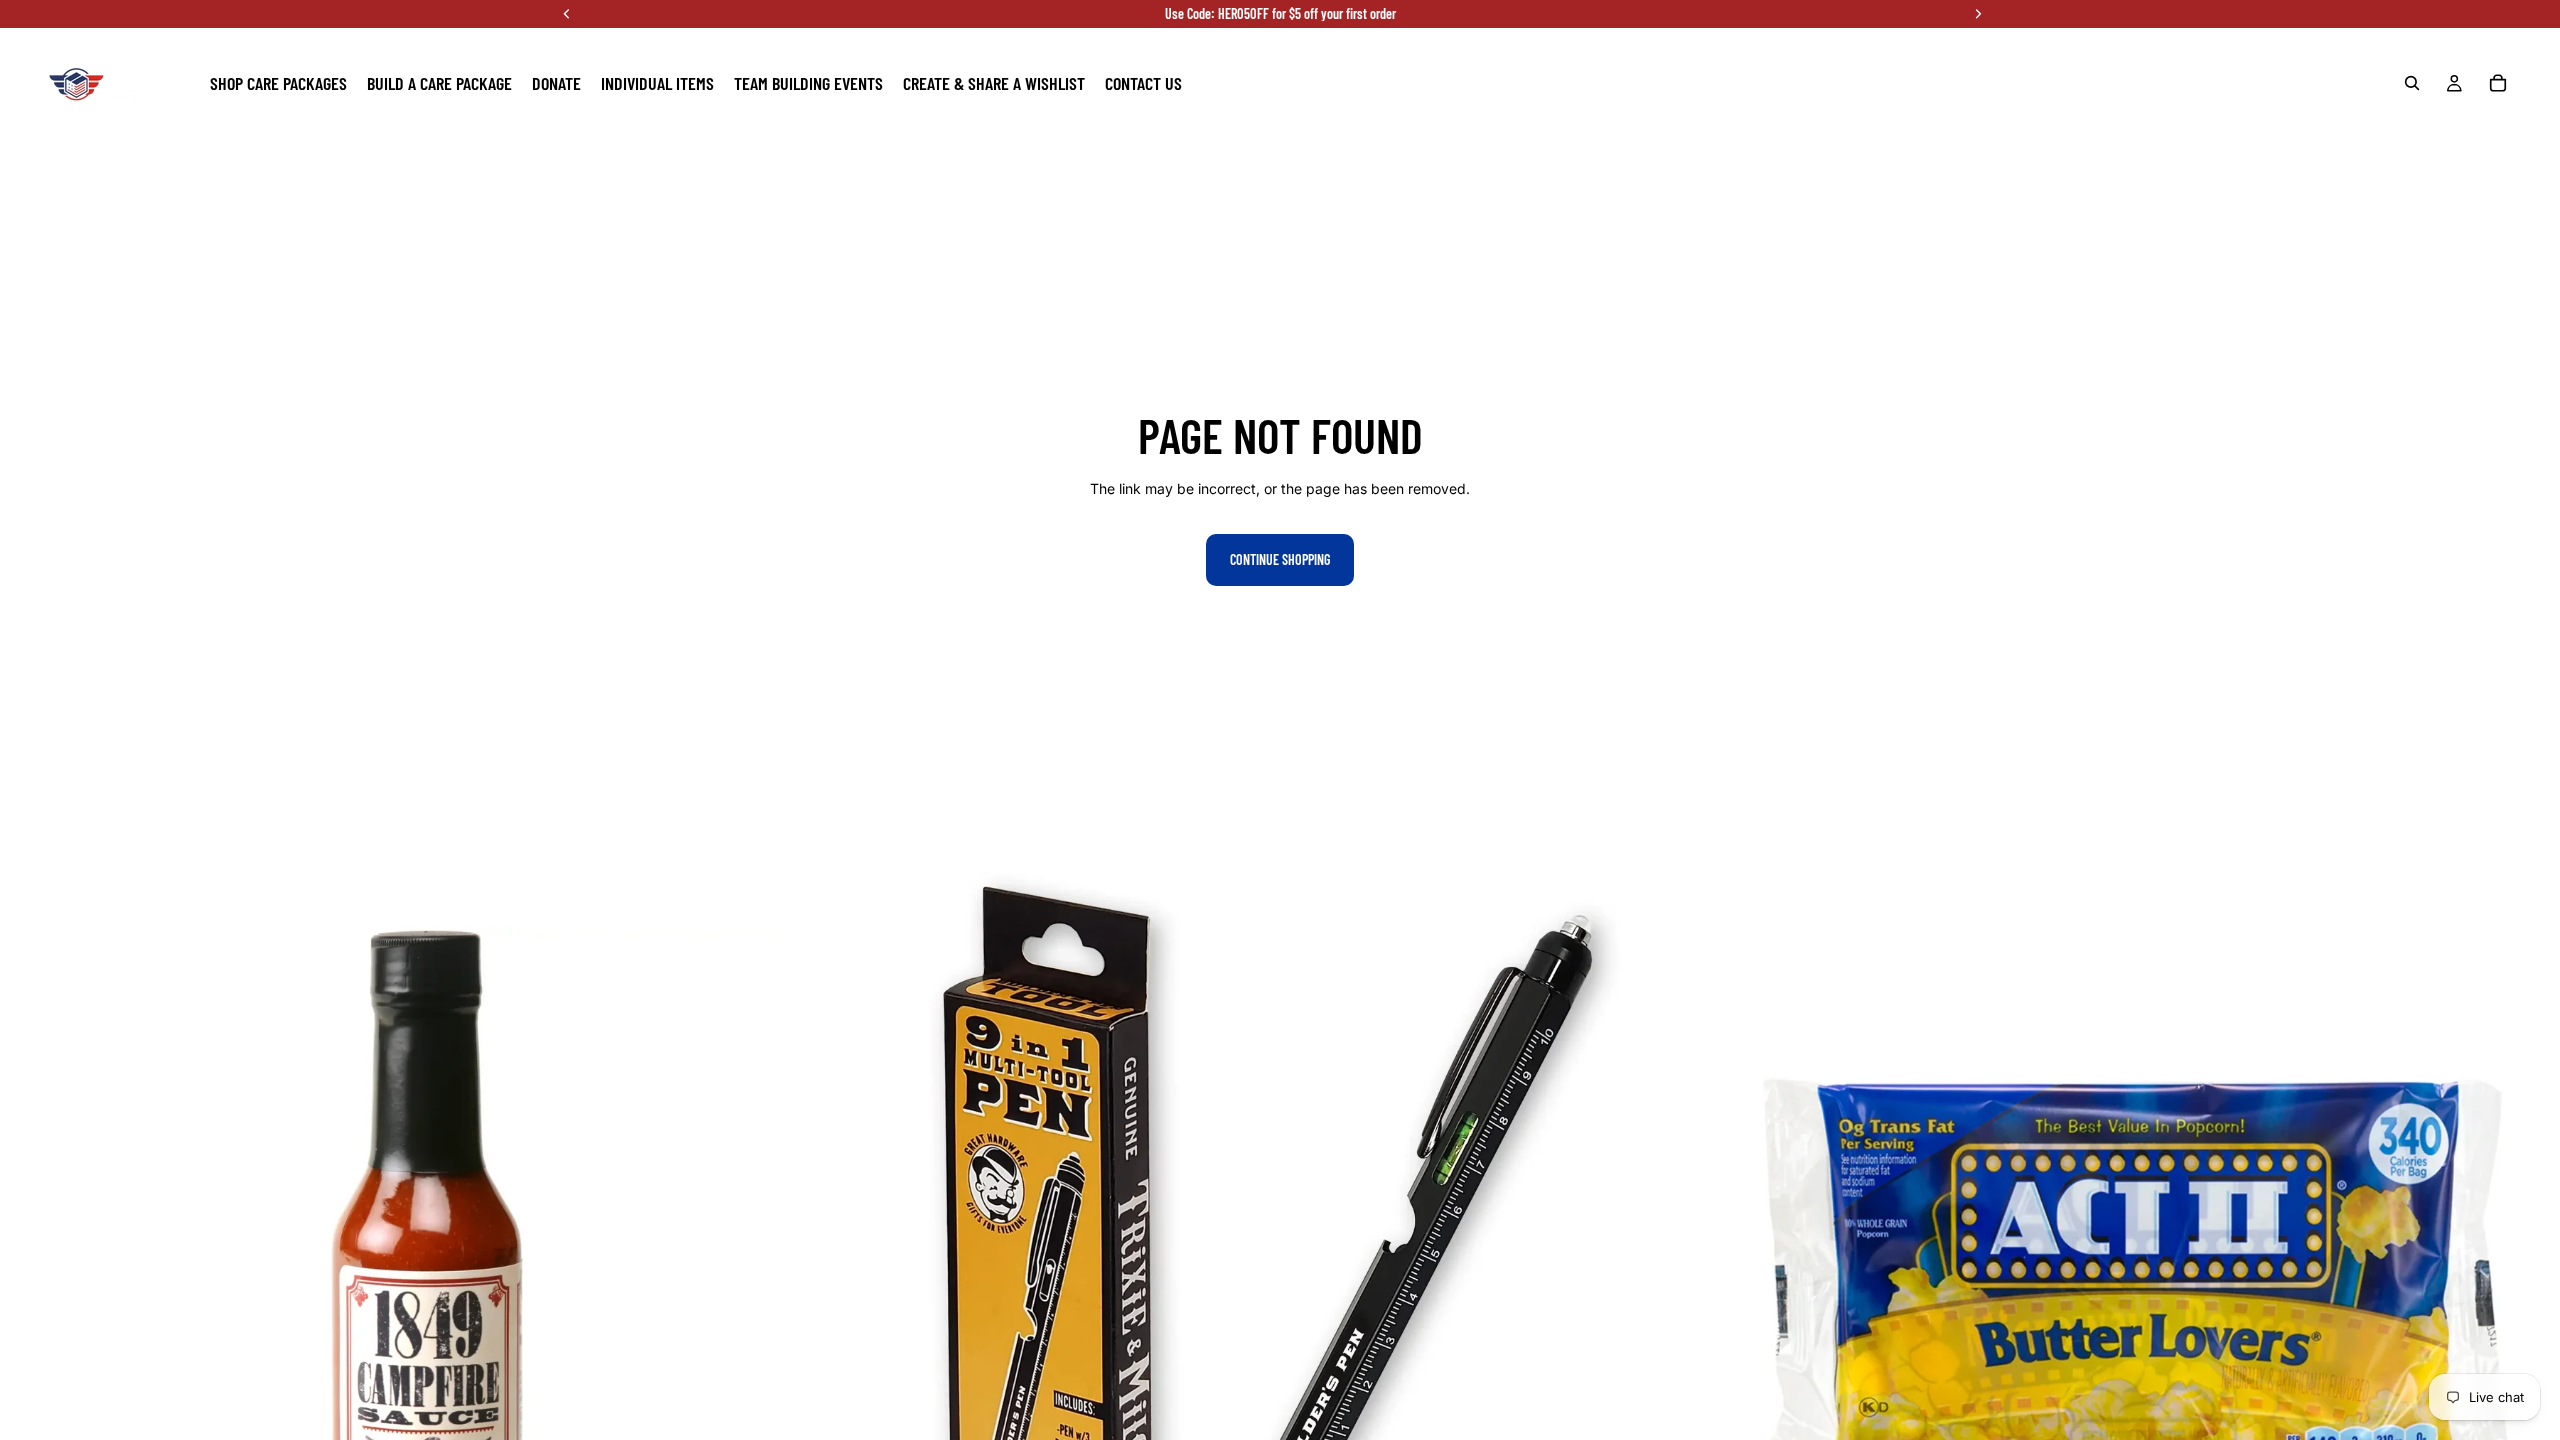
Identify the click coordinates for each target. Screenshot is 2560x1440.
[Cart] (2498, 83)
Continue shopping (1280, 559)
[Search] (2412, 83)
